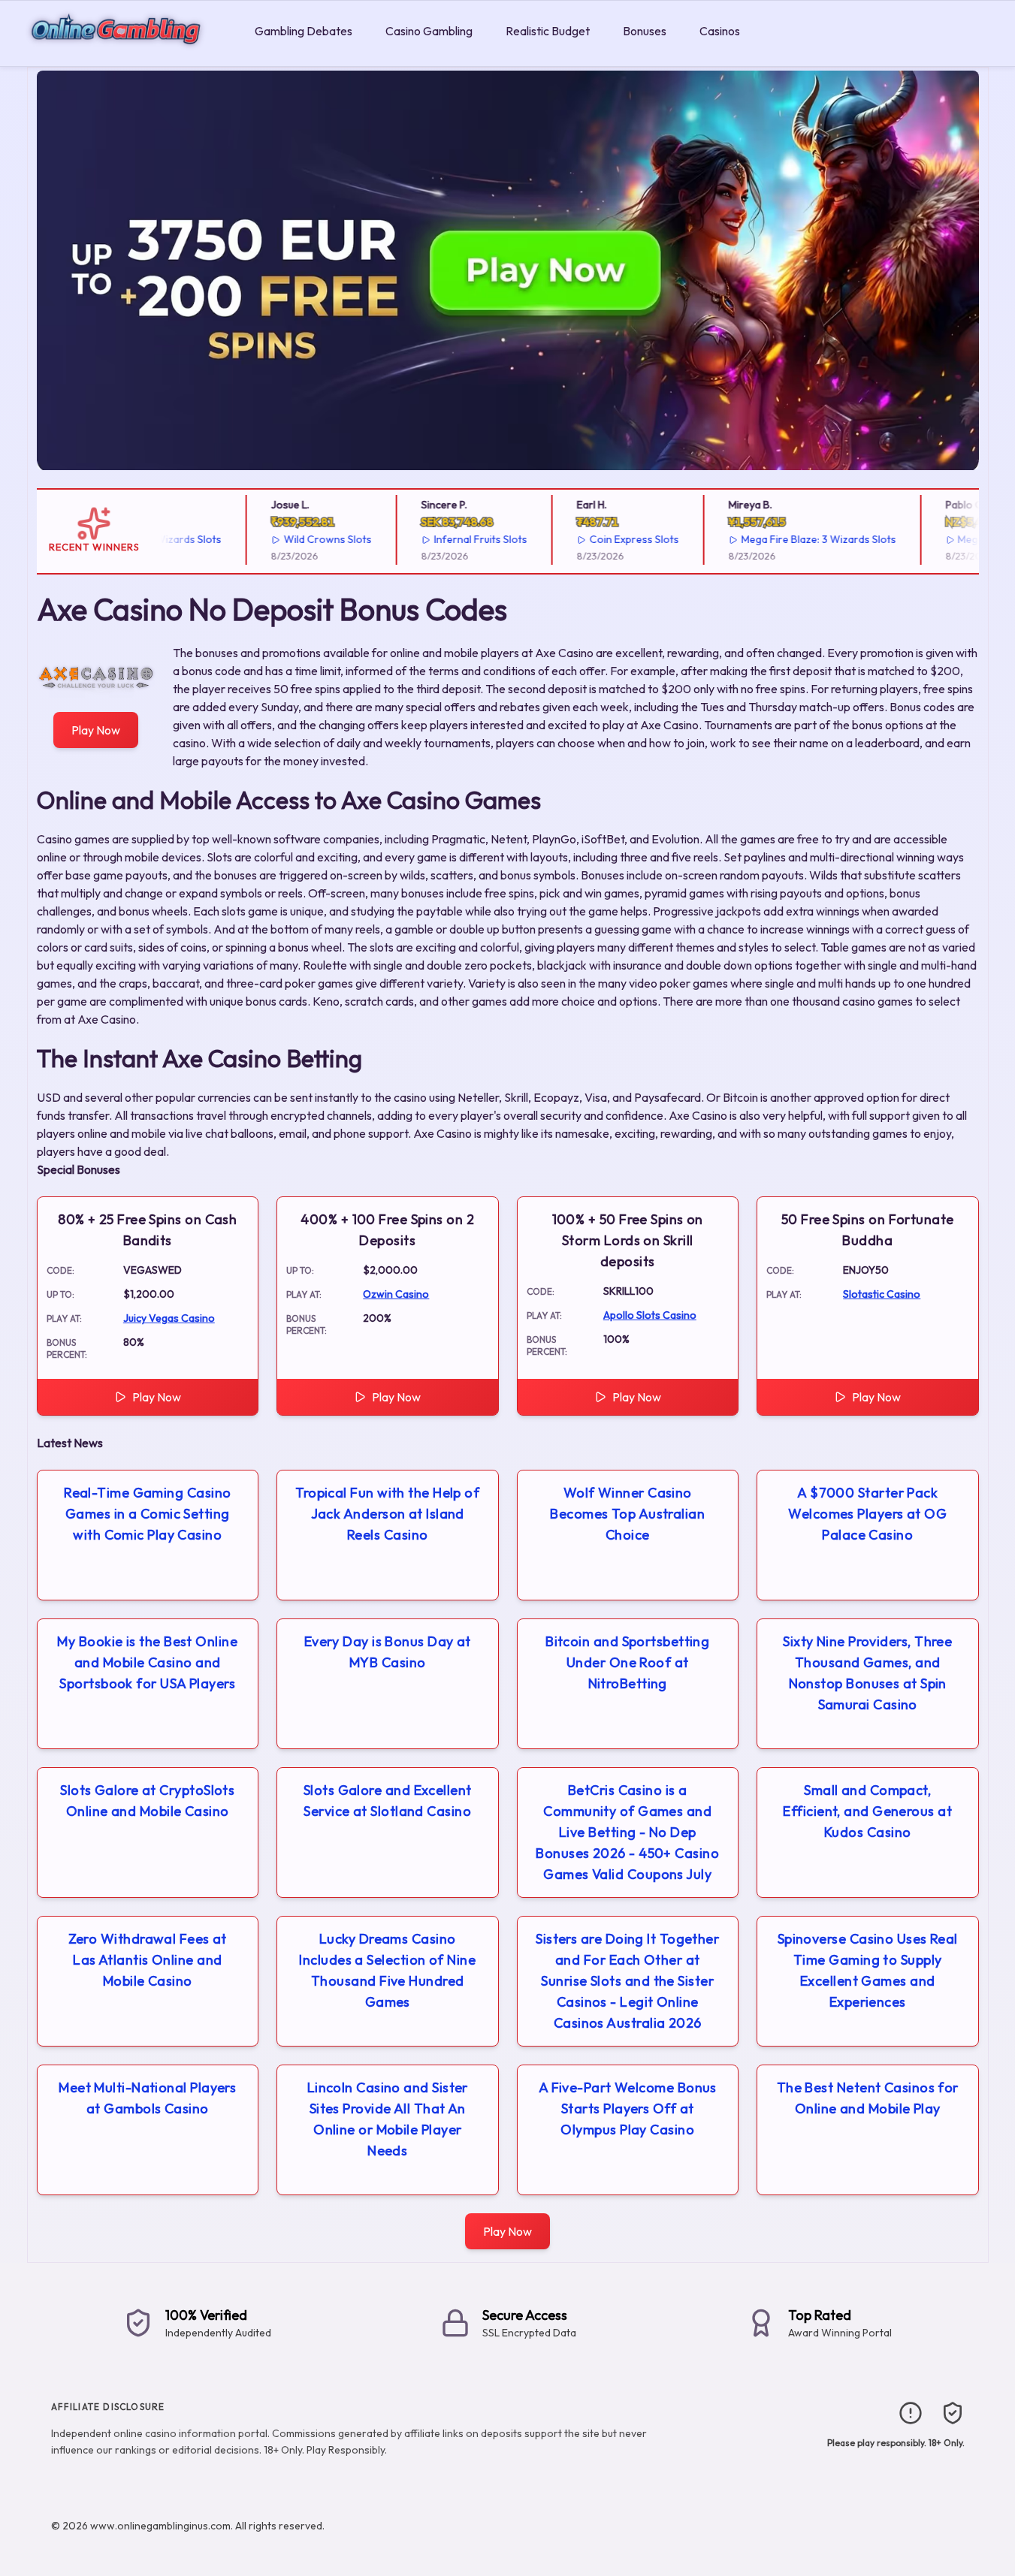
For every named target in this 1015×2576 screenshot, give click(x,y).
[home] (124, 55)
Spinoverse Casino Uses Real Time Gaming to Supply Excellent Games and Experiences (868, 1970)
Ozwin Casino (396, 1294)
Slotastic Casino (882, 1294)
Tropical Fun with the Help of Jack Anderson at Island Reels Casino (387, 1514)
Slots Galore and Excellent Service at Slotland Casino (388, 1801)
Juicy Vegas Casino (169, 1318)
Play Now (96, 730)
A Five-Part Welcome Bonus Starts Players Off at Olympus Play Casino (628, 2108)
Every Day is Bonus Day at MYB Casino (388, 1652)
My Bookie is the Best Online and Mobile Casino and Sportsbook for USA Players (147, 1662)
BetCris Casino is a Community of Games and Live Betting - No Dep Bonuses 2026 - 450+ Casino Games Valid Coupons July (627, 1832)
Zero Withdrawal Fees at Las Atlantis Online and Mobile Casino (148, 1960)
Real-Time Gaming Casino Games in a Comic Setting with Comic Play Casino (147, 1514)
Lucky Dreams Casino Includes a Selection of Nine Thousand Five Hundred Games (387, 1970)
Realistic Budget (548, 31)
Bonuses (645, 31)
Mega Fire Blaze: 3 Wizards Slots (792, 539)
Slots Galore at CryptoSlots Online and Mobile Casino (147, 1801)
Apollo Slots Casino (650, 1315)
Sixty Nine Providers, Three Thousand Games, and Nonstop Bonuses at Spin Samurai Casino (867, 1673)
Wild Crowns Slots (301, 539)
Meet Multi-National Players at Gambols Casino (147, 2098)
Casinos (720, 31)
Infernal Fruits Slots (454, 539)
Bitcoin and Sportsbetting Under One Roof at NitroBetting (627, 1662)
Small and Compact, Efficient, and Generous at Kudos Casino (867, 1811)
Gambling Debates (304, 31)
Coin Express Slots (607, 539)
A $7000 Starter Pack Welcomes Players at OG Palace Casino (867, 1514)
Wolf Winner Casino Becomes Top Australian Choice (627, 1514)
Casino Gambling (429, 31)
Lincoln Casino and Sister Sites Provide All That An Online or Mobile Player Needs (388, 2119)
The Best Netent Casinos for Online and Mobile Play (868, 2098)
